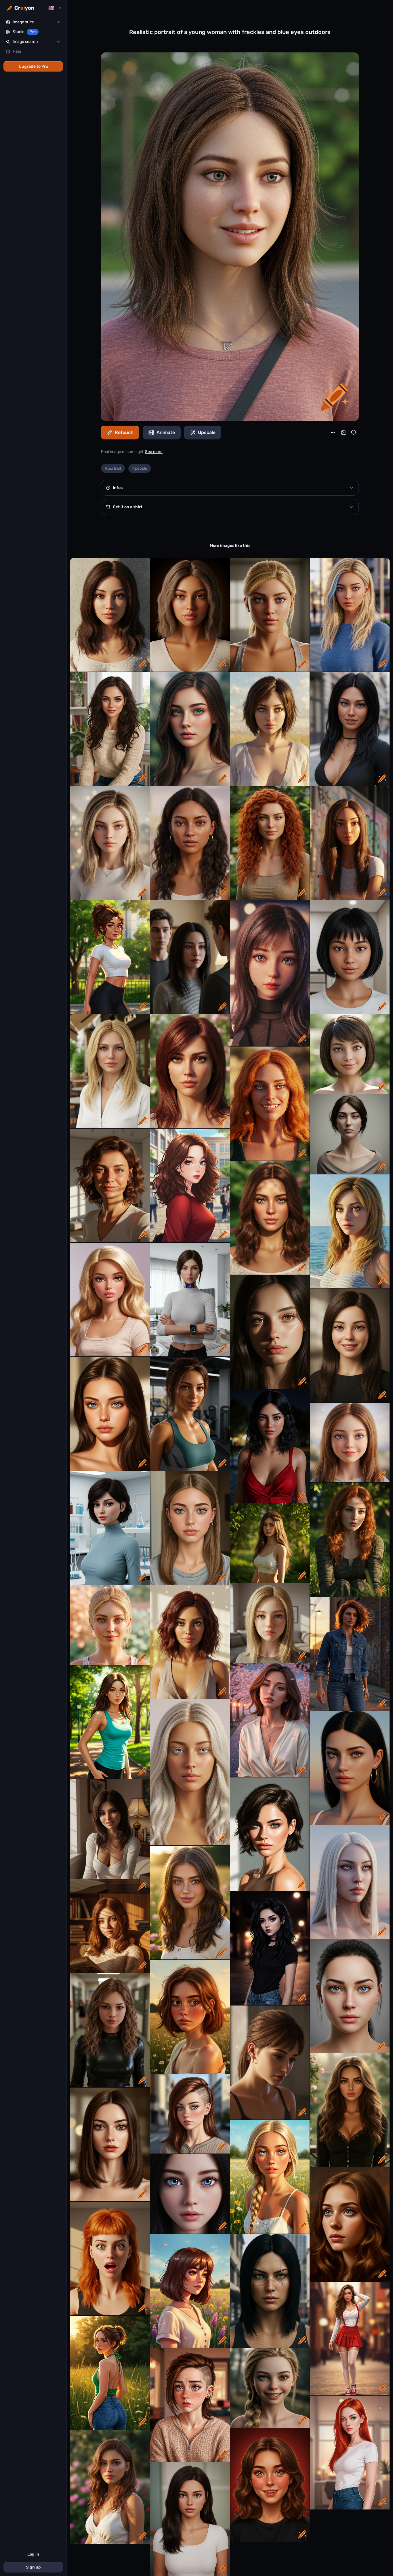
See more (154, 452)
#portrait (113, 468)
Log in (33, 2554)
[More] (333, 433)
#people (140, 468)
